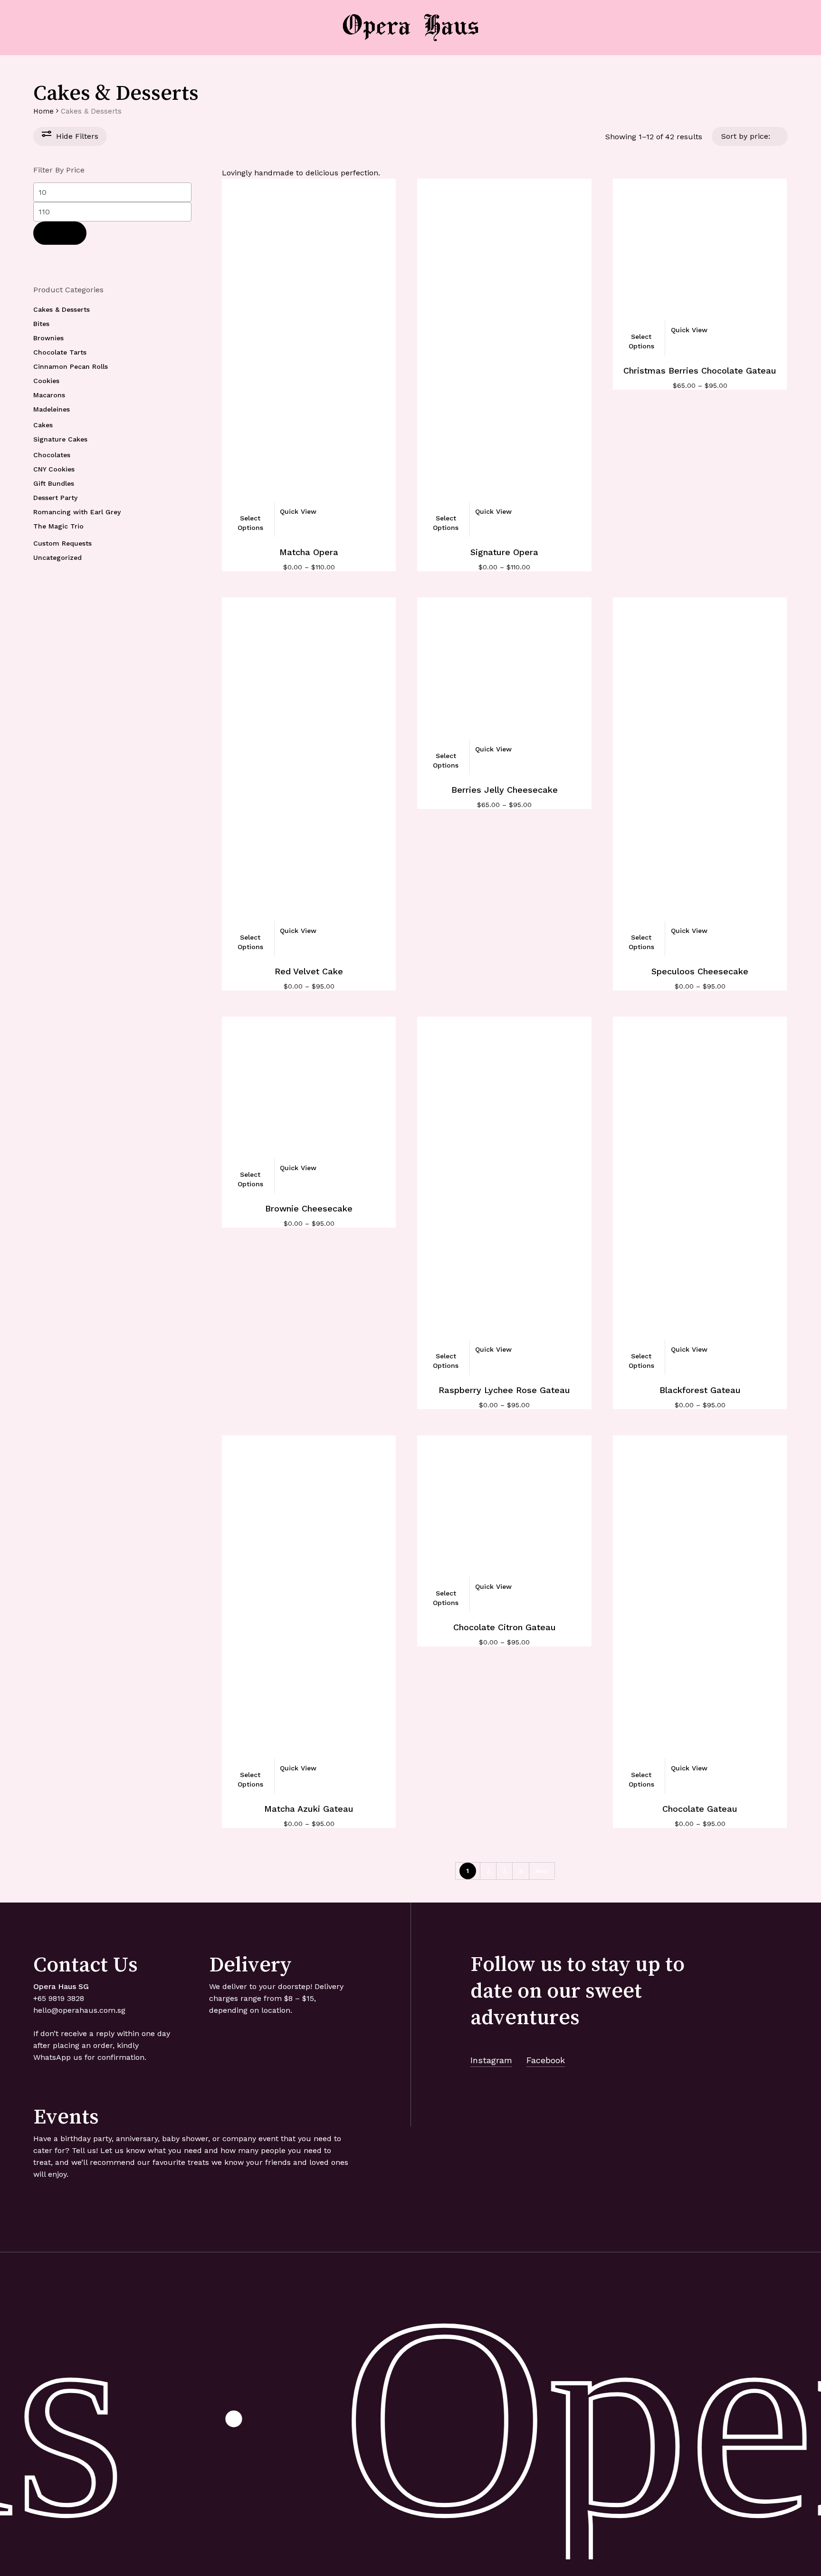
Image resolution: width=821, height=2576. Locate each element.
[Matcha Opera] (309, 356)
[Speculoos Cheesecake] (700, 775)
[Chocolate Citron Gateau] (504, 1522)
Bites (41, 324)
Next (542, 1871)
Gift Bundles (54, 483)
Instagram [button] (491, 2060)
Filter (60, 233)
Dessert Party (55, 498)
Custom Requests (62, 543)
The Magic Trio (58, 526)
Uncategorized (57, 557)
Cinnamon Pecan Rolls (71, 366)
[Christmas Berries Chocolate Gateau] (700, 266)
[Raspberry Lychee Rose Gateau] (504, 1194)
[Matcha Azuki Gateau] (309, 1613)
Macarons (49, 395)
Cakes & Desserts (62, 309)
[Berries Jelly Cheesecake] (504, 684)
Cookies (46, 381)
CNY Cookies (54, 469)
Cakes (43, 425)
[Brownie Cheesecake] (309, 1104)
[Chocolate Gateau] (700, 1613)
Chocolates (52, 455)
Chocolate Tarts (60, 352)
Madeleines (52, 409)
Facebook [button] (546, 2060)
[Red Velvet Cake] (309, 775)
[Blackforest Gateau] (700, 1194)
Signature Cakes (60, 439)
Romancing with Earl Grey (77, 512)
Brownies (48, 338)
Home (43, 111)
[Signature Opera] (504, 356)
